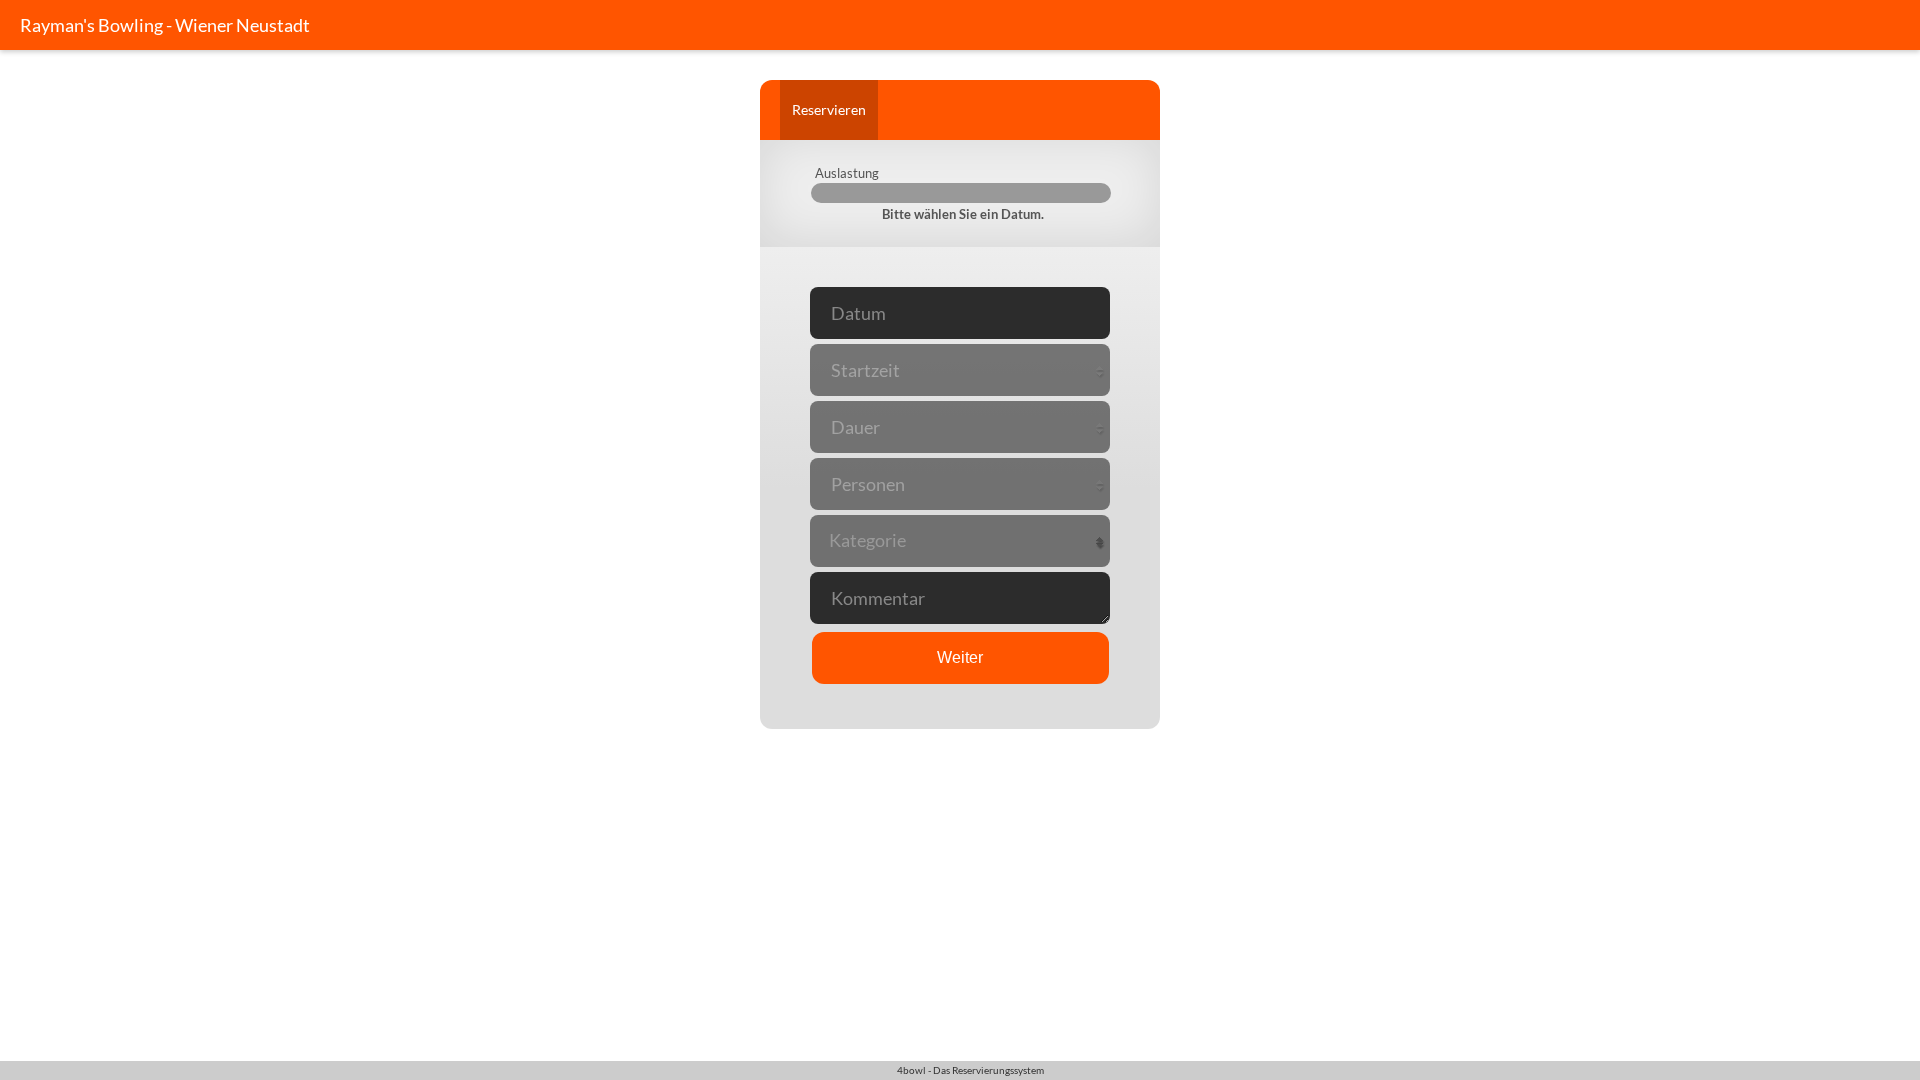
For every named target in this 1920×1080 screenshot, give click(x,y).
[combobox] (960, 540)
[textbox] (960, 540)
